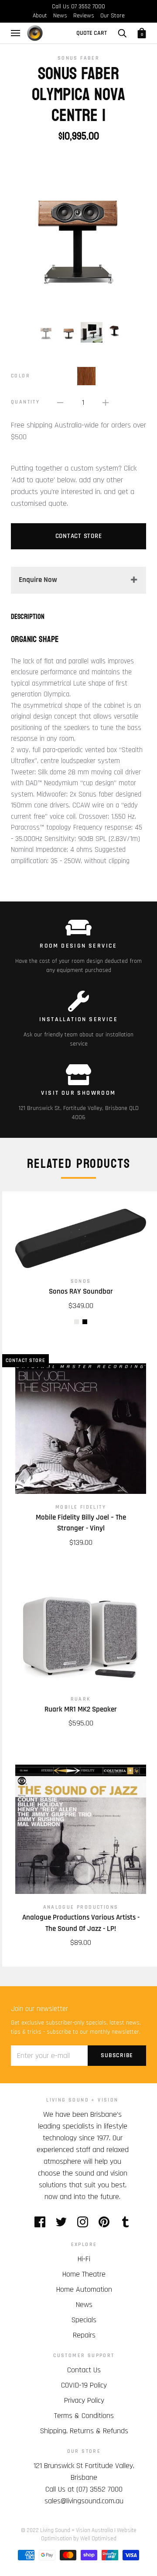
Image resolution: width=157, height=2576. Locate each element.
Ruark (81, 1699)
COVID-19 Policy (84, 2385)
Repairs (84, 2335)
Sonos (81, 1281)
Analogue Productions (81, 1907)
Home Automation (84, 2289)
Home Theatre (84, 2274)
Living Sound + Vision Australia (77, 2530)
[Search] (122, 33)
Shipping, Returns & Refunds (84, 2431)
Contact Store (79, 536)
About (40, 16)
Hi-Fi (84, 2259)
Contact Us (84, 2370)
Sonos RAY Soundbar (81, 1291)
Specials (84, 2320)
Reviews (84, 16)
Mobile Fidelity (81, 1507)
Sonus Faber (78, 58)
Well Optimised (98, 2539)
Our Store (113, 16)
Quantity (25, 402)
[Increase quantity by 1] (106, 402)
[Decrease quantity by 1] (60, 402)
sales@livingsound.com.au (84, 2501)
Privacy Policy (84, 2400)
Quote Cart (92, 33)
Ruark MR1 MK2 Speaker (81, 1709)
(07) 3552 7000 (99, 2489)
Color (20, 376)
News (60, 16)
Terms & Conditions (84, 2416)
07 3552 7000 (88, 7)
